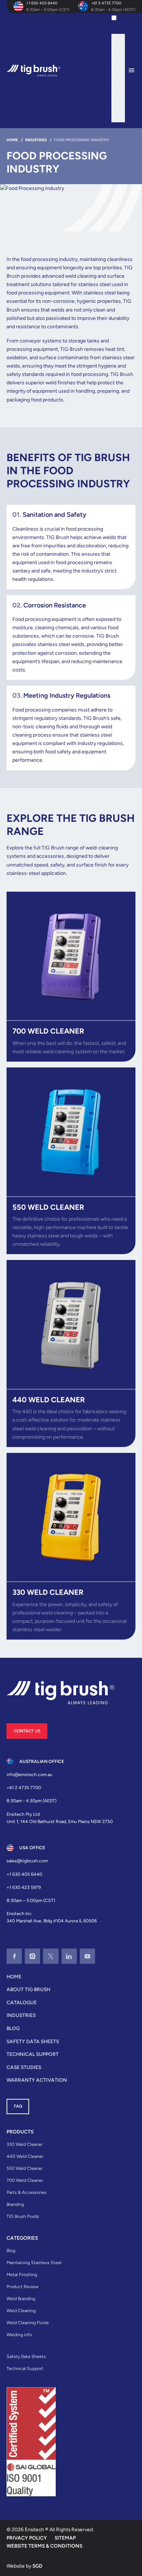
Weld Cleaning (21, 2311)
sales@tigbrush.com (27, 1861)
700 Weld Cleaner (25, 2180)
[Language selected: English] (118, 68)
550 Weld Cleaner (25, 2168)
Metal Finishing (22, 2274)
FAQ (18, 2106)
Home (14, 1977)
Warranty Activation (37, 2080)
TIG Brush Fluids (23, 2216)
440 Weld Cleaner (25, 2156)
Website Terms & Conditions (44, 2546)
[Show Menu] (135, 71)
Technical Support (33, 2054)
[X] (51, 1956)
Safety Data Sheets (33, 2041)
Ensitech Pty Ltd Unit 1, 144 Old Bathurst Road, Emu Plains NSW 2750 (60, 1818)
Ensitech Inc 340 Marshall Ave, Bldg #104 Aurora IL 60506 (52, 1917)
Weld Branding (21, 2298)
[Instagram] (32, 1956)
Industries (21, 2015)
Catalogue (22, 2002)
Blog (13, 2028)
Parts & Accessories (27, 2192)
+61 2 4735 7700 (106, 3)
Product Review (23, 2286)
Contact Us (27, 1731)
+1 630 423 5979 (24, 1887)
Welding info (19, 2335)
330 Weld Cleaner (25, 2144)
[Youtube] (87, 1956)
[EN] (121, 20)
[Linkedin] (69, 1956)
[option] (122, 41)
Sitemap (65, 2538)
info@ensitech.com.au (29, 1774)
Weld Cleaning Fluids (28, 2323)
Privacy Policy (27, 2538)
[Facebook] (14, 1956)
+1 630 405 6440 (42, 3)
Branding (15, 2204)
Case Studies (24, 2067)
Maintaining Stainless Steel (34, 2262)
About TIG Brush (28, 1989)
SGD (38, 2566)
